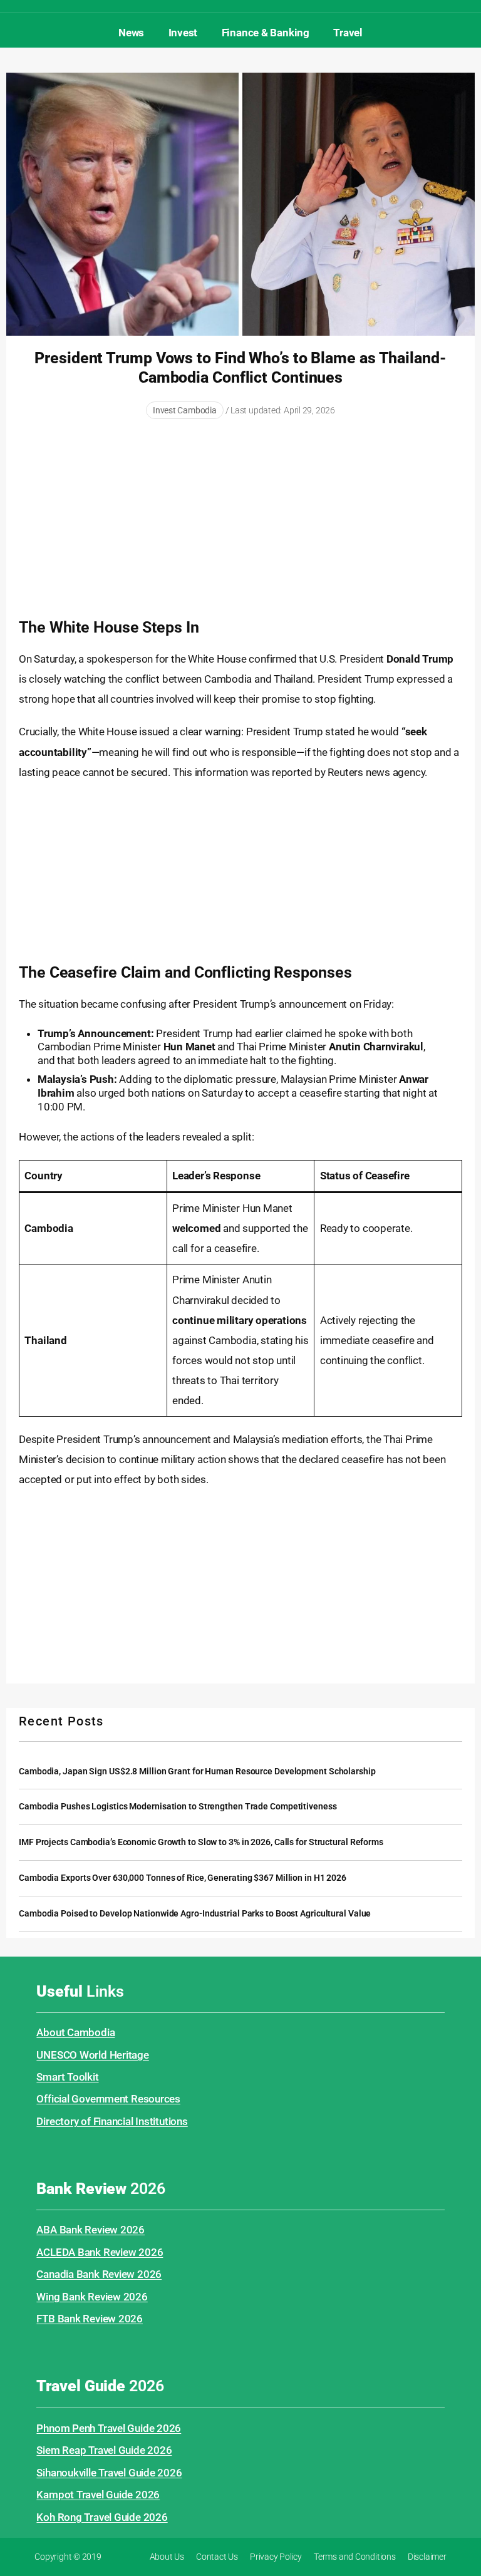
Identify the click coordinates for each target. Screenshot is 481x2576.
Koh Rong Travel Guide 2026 (102, 2517)
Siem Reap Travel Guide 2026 (104, 2450)
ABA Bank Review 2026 (91, 2230)
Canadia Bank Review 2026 (99, 2274)
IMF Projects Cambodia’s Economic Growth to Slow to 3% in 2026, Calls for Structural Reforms (201, 1842)
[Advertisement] (240, 520)
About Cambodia (75, 2032)
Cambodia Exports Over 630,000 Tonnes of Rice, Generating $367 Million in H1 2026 (183, 1878)
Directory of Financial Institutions (112, 2121)
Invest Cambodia (185, 410)
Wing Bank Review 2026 (92, 2297)
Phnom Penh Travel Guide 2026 (109, 2428)
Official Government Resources (108, 2099)
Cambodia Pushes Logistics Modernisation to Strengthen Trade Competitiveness (178, 1807)
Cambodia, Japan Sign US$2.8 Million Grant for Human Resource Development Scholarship (197, 1772)
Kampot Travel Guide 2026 (98, 2495)
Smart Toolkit (67, 2077)
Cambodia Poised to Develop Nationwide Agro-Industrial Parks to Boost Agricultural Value (195, 1914)
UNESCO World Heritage (92, 2055)
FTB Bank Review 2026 (90, 2319)
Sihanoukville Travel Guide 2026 (109, 2473)
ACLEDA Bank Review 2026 (100, 2252)
